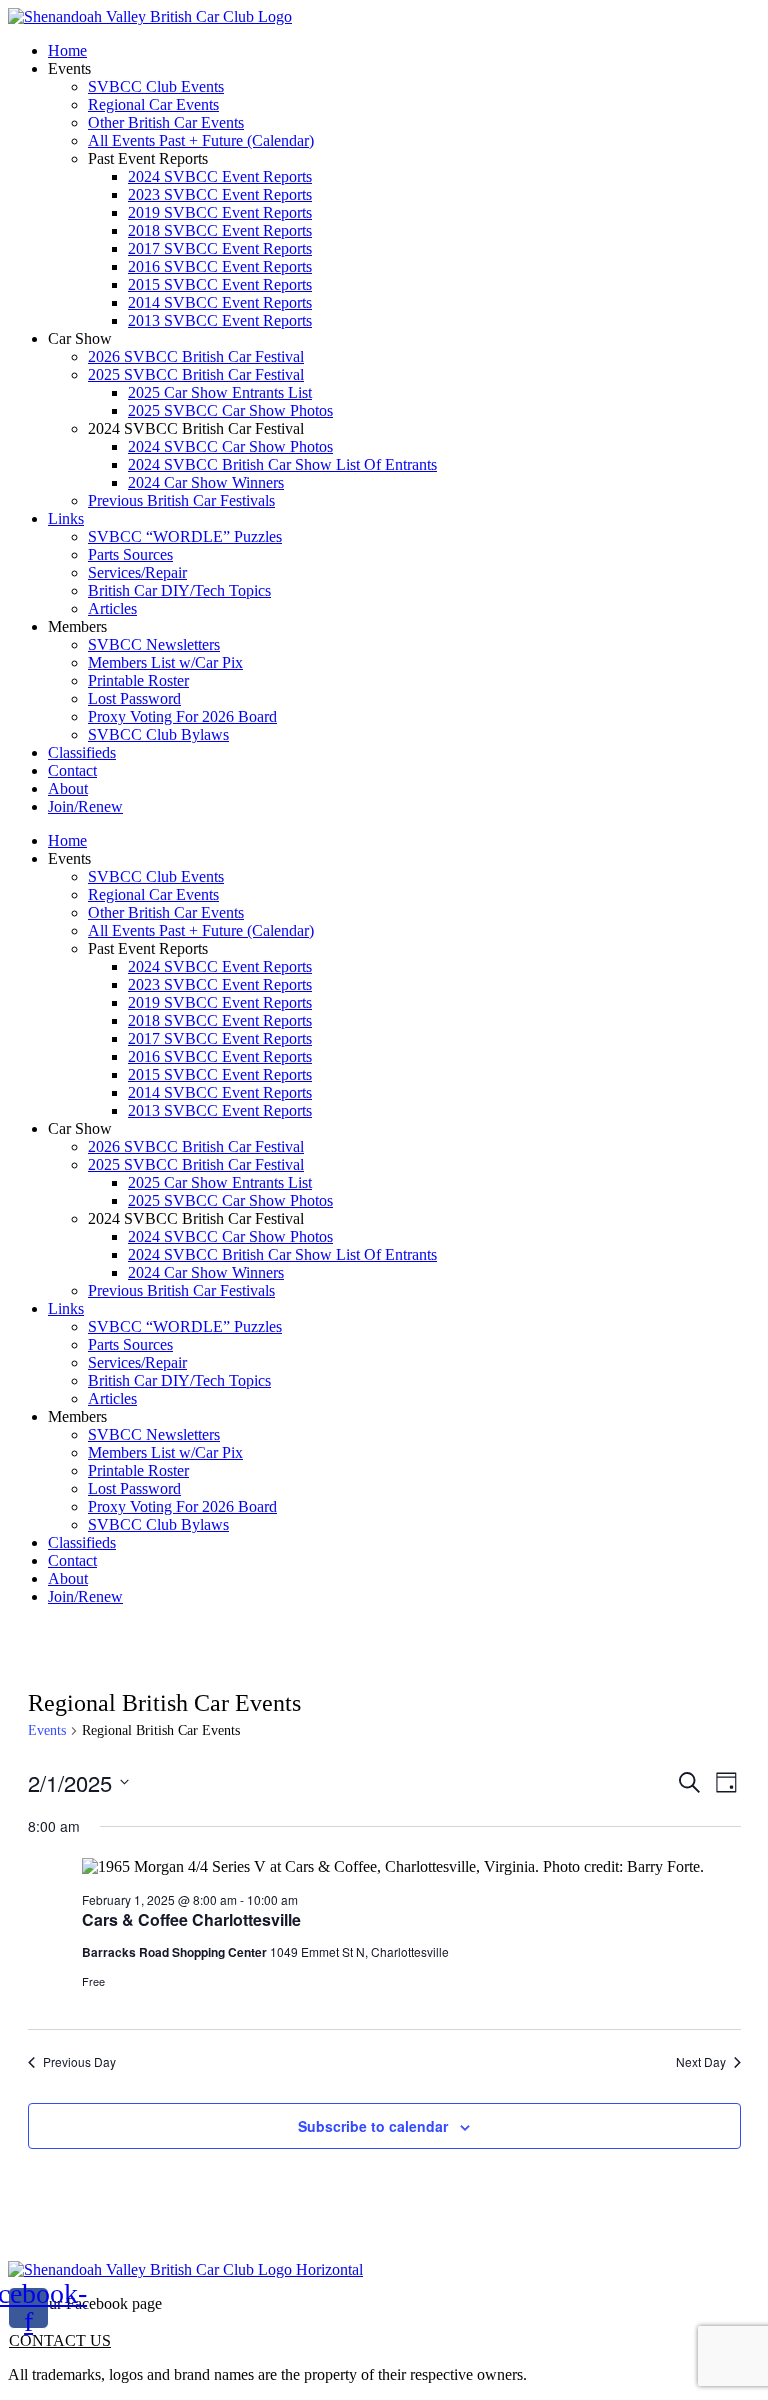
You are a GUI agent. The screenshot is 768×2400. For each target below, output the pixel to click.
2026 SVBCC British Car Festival (196, 356)
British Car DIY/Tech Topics (179, 590)
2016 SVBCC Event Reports (220, 266)
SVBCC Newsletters (154, 644)
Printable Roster (138, 680)
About (68, 788)
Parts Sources (130, 554)
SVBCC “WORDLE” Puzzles (185, 536)
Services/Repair (137, 572)
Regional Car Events (153, 104)
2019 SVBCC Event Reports (220, 212)
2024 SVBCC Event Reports (220, 176)
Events (47, 1730)
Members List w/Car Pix (165, 662)
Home (67, 50)
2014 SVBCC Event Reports (220, 302)
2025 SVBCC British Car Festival (196, 374)
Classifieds (82, 752)
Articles (112, 608)
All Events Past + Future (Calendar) (201, 140)
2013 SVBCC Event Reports (220, 320)
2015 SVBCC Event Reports (220, 284)
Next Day (701, 2062)
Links (66, 518)
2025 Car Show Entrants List (220, 392)
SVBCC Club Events (156, 86)
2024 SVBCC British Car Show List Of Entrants (282, 464)
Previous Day (79, 2062)
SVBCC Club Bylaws (158, 734)
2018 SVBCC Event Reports (220, 230)
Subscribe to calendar (373, 2126)
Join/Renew (85, 806)
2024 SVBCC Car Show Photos (230, 446)
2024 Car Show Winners (206, 482)
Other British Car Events (166, 122)
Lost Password (134, 698)
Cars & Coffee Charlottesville (191, 1919)
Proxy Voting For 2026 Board (182, 716)
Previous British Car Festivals (181, 500)
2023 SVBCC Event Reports (220, 194)
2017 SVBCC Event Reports (220, 248)
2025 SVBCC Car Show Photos (230, 410)
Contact (72, 770)
